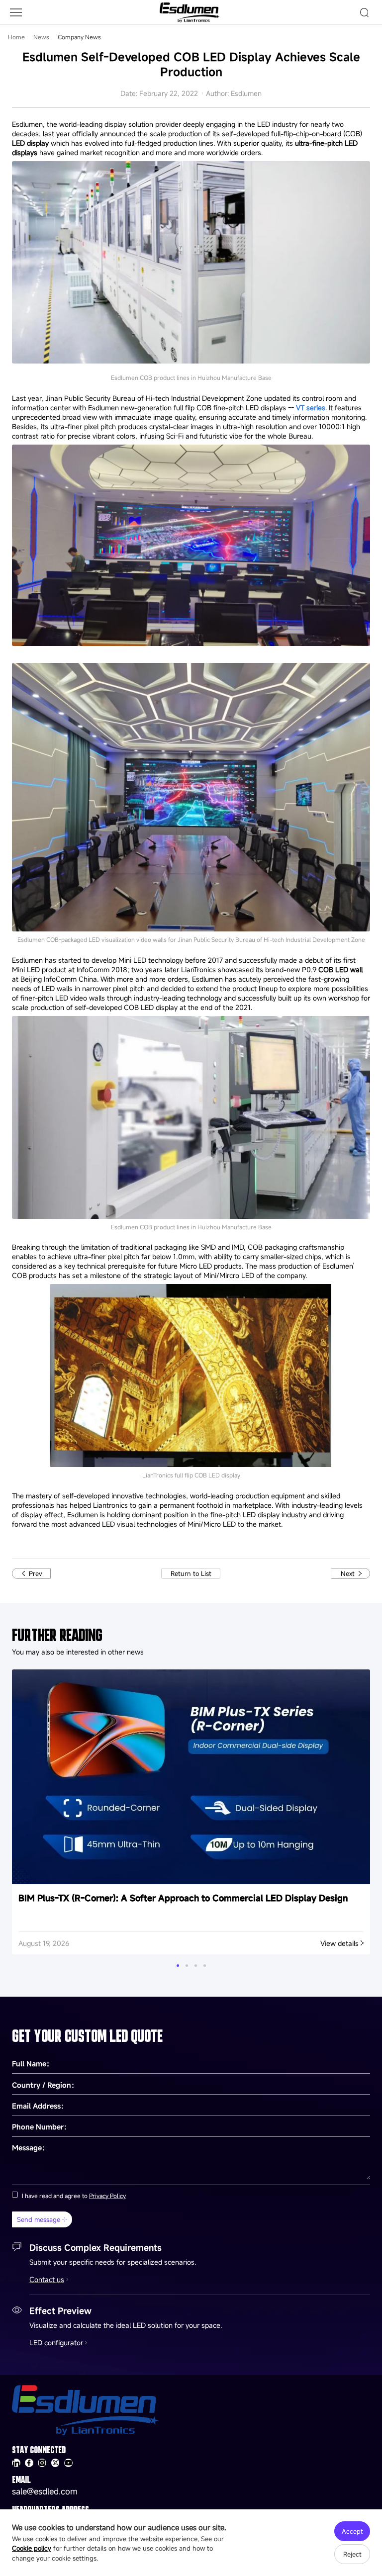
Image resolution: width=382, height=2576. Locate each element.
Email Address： (40, 2106)
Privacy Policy (107, 2196)
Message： (30, 2148)
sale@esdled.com (45, 2491)
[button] (178, 1966)
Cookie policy (32, 2548)
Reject (352, 2554)
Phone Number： (41, 2127)
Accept (352, 2531)
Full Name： (33, 2064)
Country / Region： (45, 2085)
